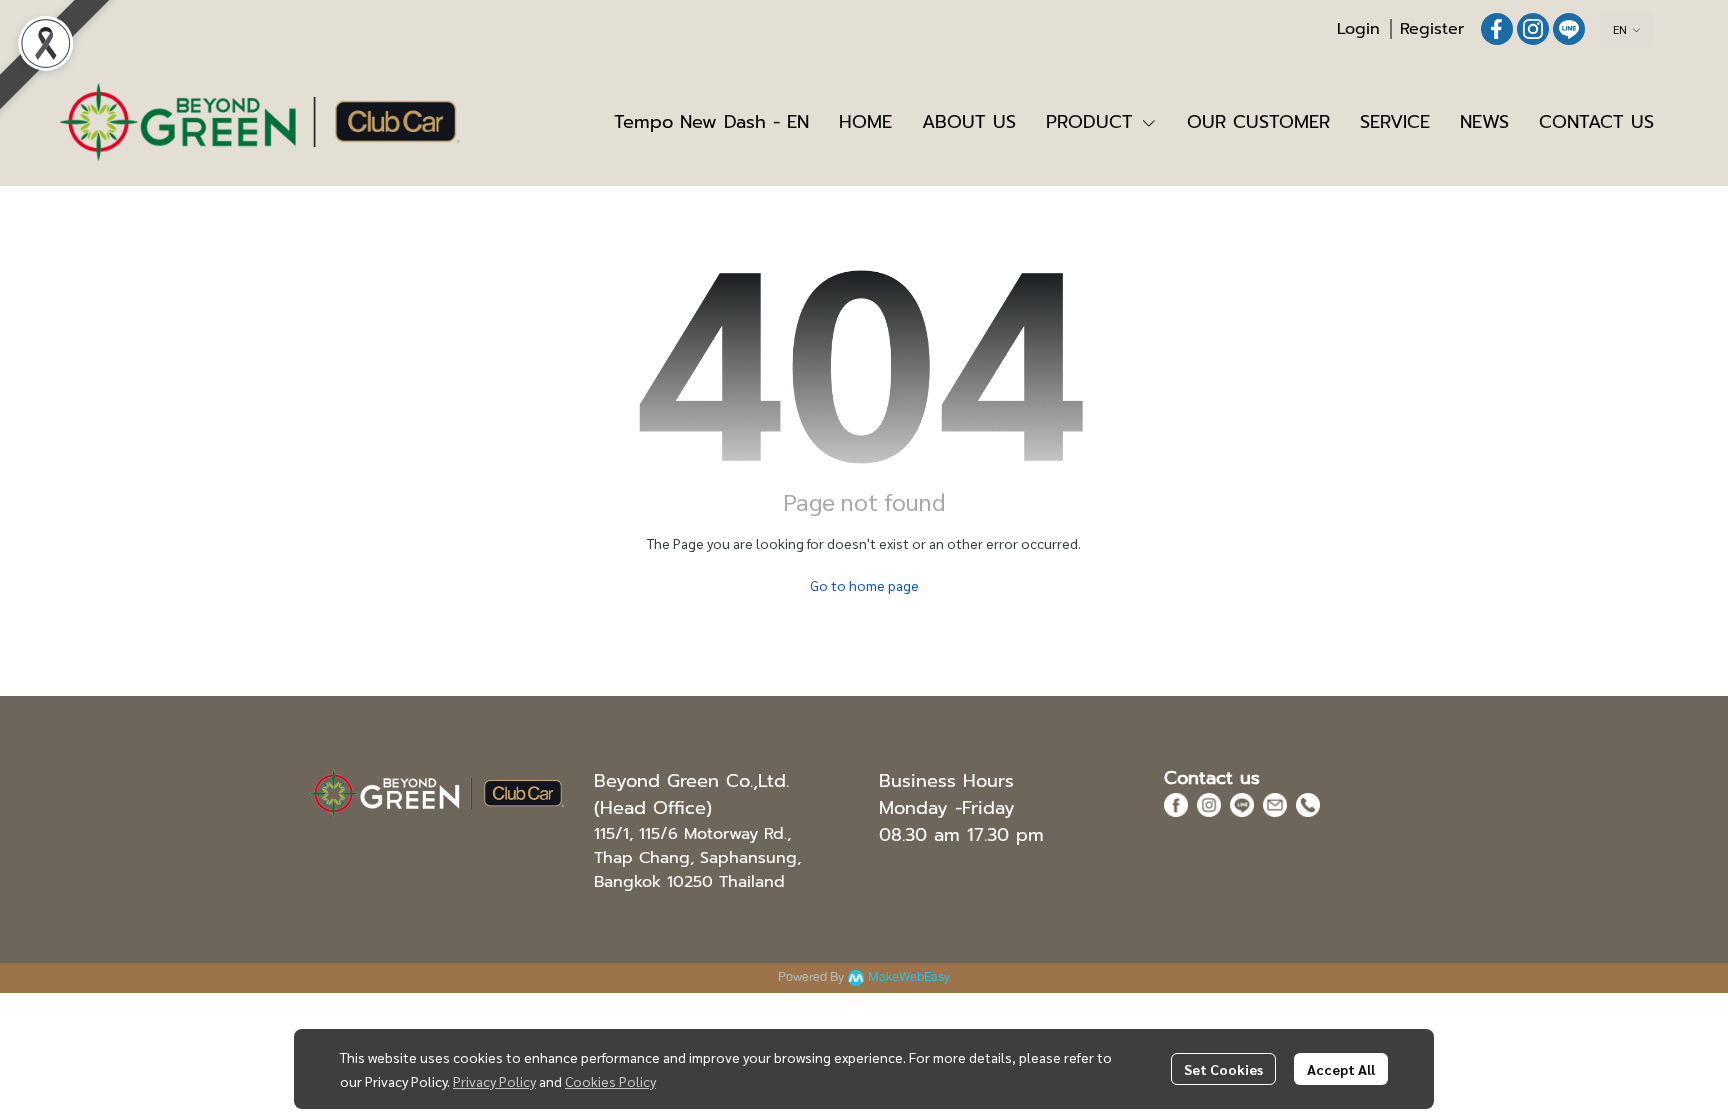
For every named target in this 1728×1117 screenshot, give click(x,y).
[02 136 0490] (1308, 804)
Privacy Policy (494, 1081)
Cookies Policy (610, 1081)
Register (1432, 29)
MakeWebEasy (909, 977)
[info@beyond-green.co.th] (1275, 804)
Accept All (1341, 1069)
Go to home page (864, 585)
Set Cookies (1223, 1069)
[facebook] (1497, 29)
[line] (1569, 29)
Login (1358, 29)
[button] (1626, 29)
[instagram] (1533, 29)
